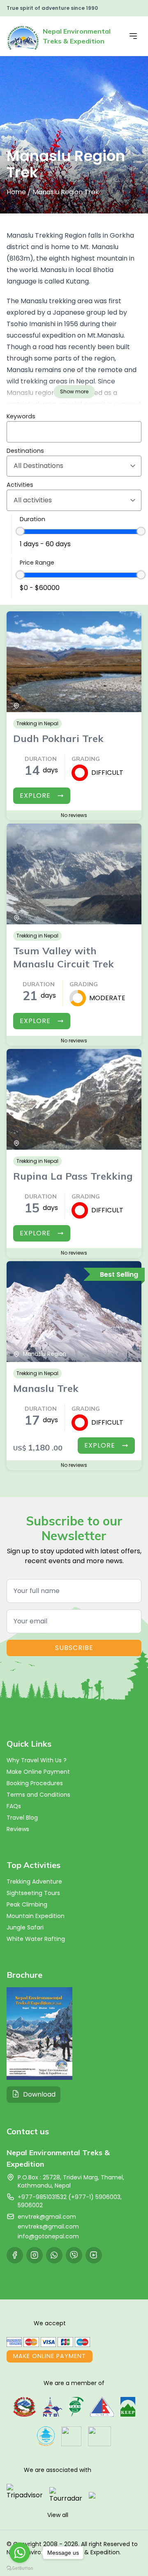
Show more (74, 392)
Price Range (37, 563)
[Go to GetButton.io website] (20, 2568)
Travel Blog (22, 1818)
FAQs (14, 1806)
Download (39, 2094)
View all (58, 2515)
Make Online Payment (38, 1772)
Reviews (18, 1829)
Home (16, 192)
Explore (35, 795)
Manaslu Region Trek (66, 192)
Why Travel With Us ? (37, 1760)
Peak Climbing (27, 1904)
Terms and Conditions (38, 1795)
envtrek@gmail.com (47, 2217)
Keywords (21, 416)
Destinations (25, 451)
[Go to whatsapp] (20, 2553)
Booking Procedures (35, 1783)
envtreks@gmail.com (48, 2226)
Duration (32, 519)
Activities (20, 485)
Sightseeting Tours (33, 1893)
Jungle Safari (25, 1927)
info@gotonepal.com (48, 2236)
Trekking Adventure (34, 1882)
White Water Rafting (36, 1939)
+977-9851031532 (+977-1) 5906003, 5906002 (70, 2201)
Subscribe (74, 1648)
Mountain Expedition (36, 1916)
